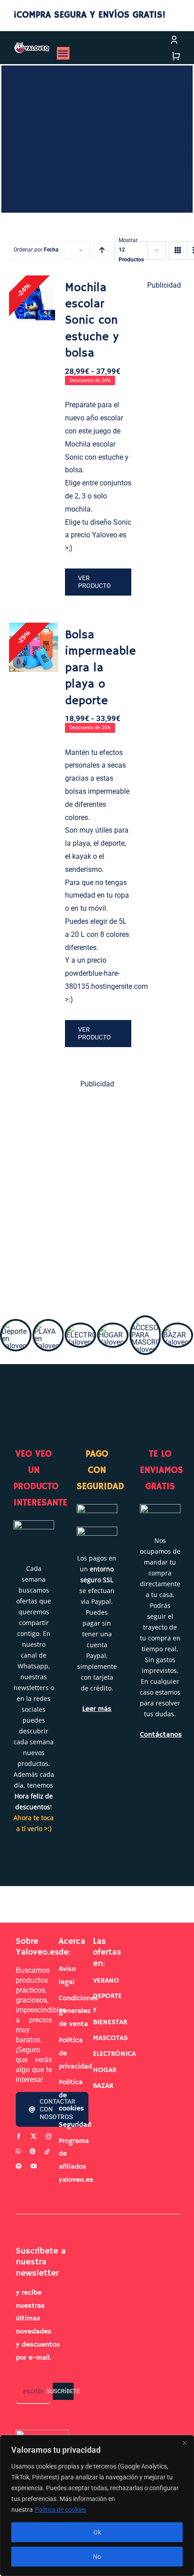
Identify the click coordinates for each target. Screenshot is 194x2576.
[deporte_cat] (16, 1324)
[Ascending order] (102, 250)
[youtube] (34, 2166)
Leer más (97, 1709)
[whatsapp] (18, 2151)
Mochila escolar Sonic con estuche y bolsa (92, 321)
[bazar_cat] (177, 1328)
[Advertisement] (97, 1197)
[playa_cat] (48, 1324)
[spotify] (19, 2166)
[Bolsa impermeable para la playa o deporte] (34, 647)
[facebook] (19, 2136)
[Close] (185, 2443)
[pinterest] (33, 2151)
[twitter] (34, 2136)
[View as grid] (178, 250)
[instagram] (48, 2136)
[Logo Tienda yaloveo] (32, 45)
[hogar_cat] (113, 1328)
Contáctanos (161, 1735)
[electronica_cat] (80, 1328)
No (97, 2557)
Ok (97, 2532)
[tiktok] (47, 2151)
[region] (97, 2506)
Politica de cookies (60, 2510)
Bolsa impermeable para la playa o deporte (100, 668)
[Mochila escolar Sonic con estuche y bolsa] (34, 300)
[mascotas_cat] (145, 1321)
